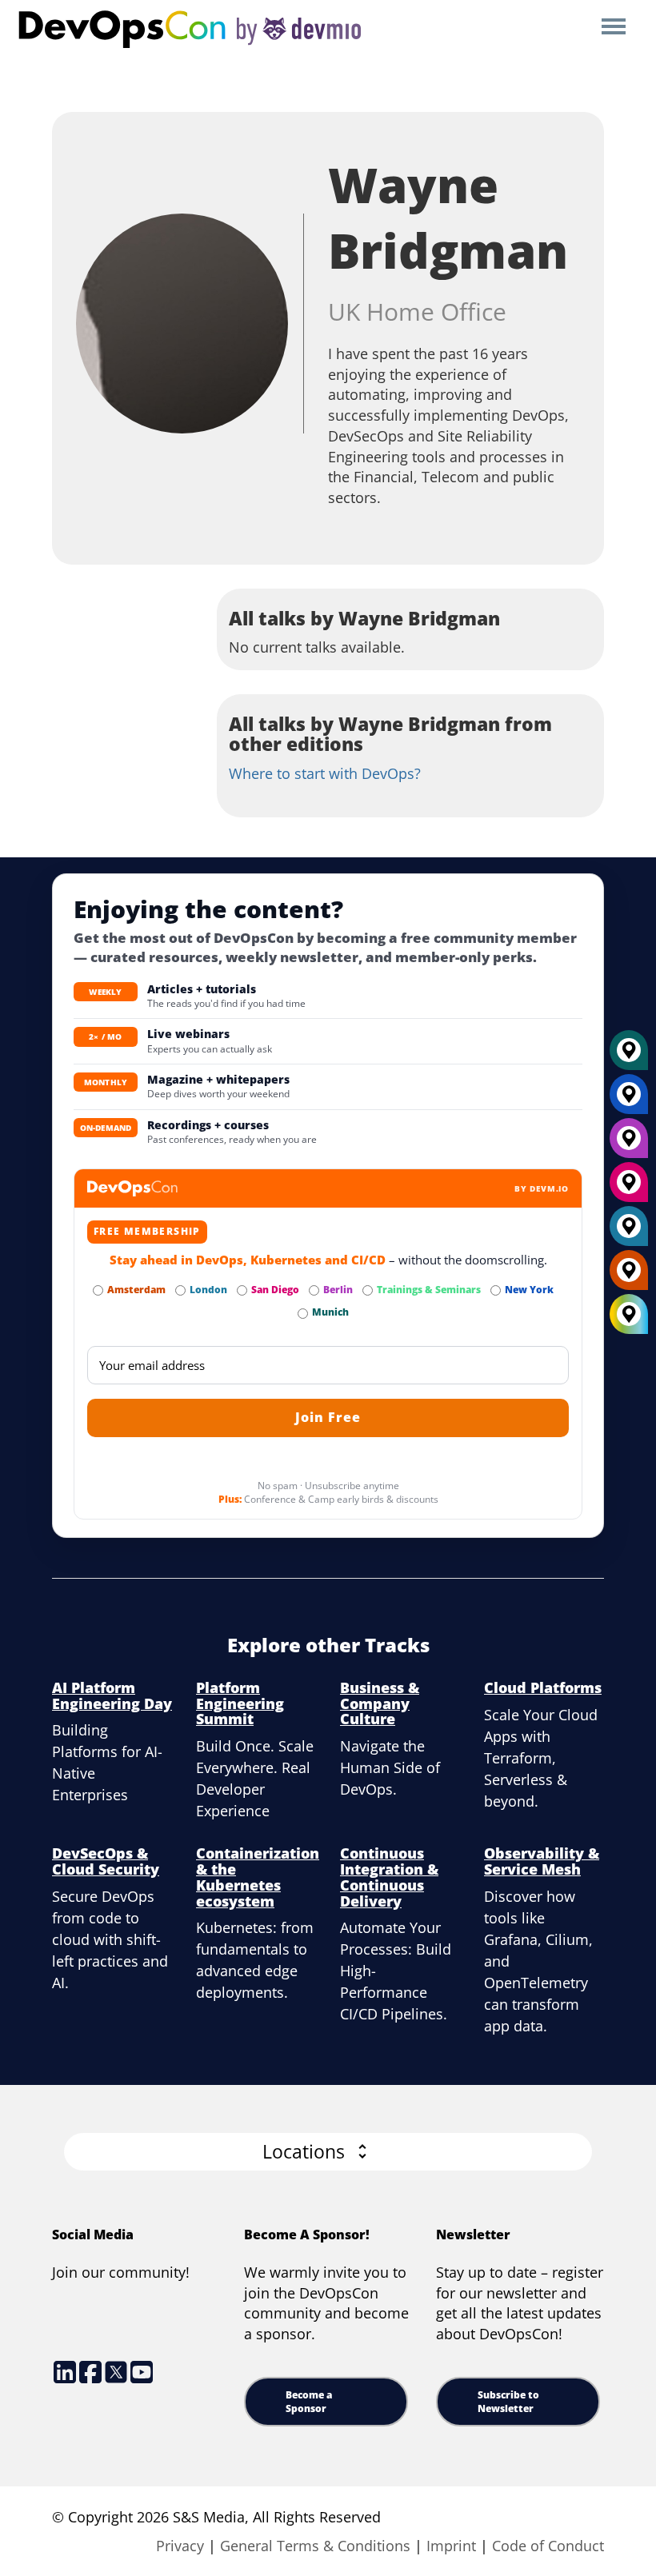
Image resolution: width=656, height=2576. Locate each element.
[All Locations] (629, 1314)
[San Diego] (629, 1188)
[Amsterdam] (629, 1276)
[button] (328, 2152)
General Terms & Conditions (315, 2546)
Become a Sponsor (309, 2402)
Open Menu (613, 28)
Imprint (451, 2546)
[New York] (629, 1100)
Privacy (180, 2546)
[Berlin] (629, 1144)
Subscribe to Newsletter (508, 2402)
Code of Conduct (548, 2546)
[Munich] (629, 1056)
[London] (629, 1232)
